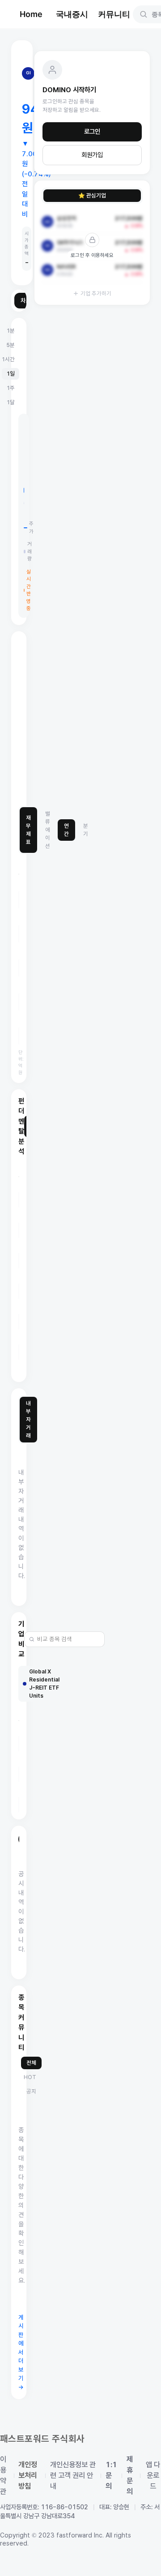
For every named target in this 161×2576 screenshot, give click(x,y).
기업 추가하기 (96, 293)
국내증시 (72, 14)
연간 (66, 830)
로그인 (92, 132)
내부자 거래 (28, 1419)
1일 (11, 374)
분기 (86, 830)
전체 (31, 2063)
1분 (11, 331)
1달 (11, 402)
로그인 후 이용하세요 (92, 255)
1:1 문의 (111, 2475)
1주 (11, 388)
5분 (11, 345)
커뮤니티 (114, 14)
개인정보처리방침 (28, 2475)
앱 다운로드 (153, 2475)
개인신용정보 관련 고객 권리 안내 (73, 2475)
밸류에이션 (48, 830)
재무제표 (28, 830)
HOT (30, 2077)
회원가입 (92, 155)
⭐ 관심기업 (92, 195)
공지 (31, 2091)
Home (31, 14)
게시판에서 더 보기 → (21, 2352)
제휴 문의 (130, 2475)
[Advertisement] (80, 719)
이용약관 (3, 2475)
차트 (26, 301)
